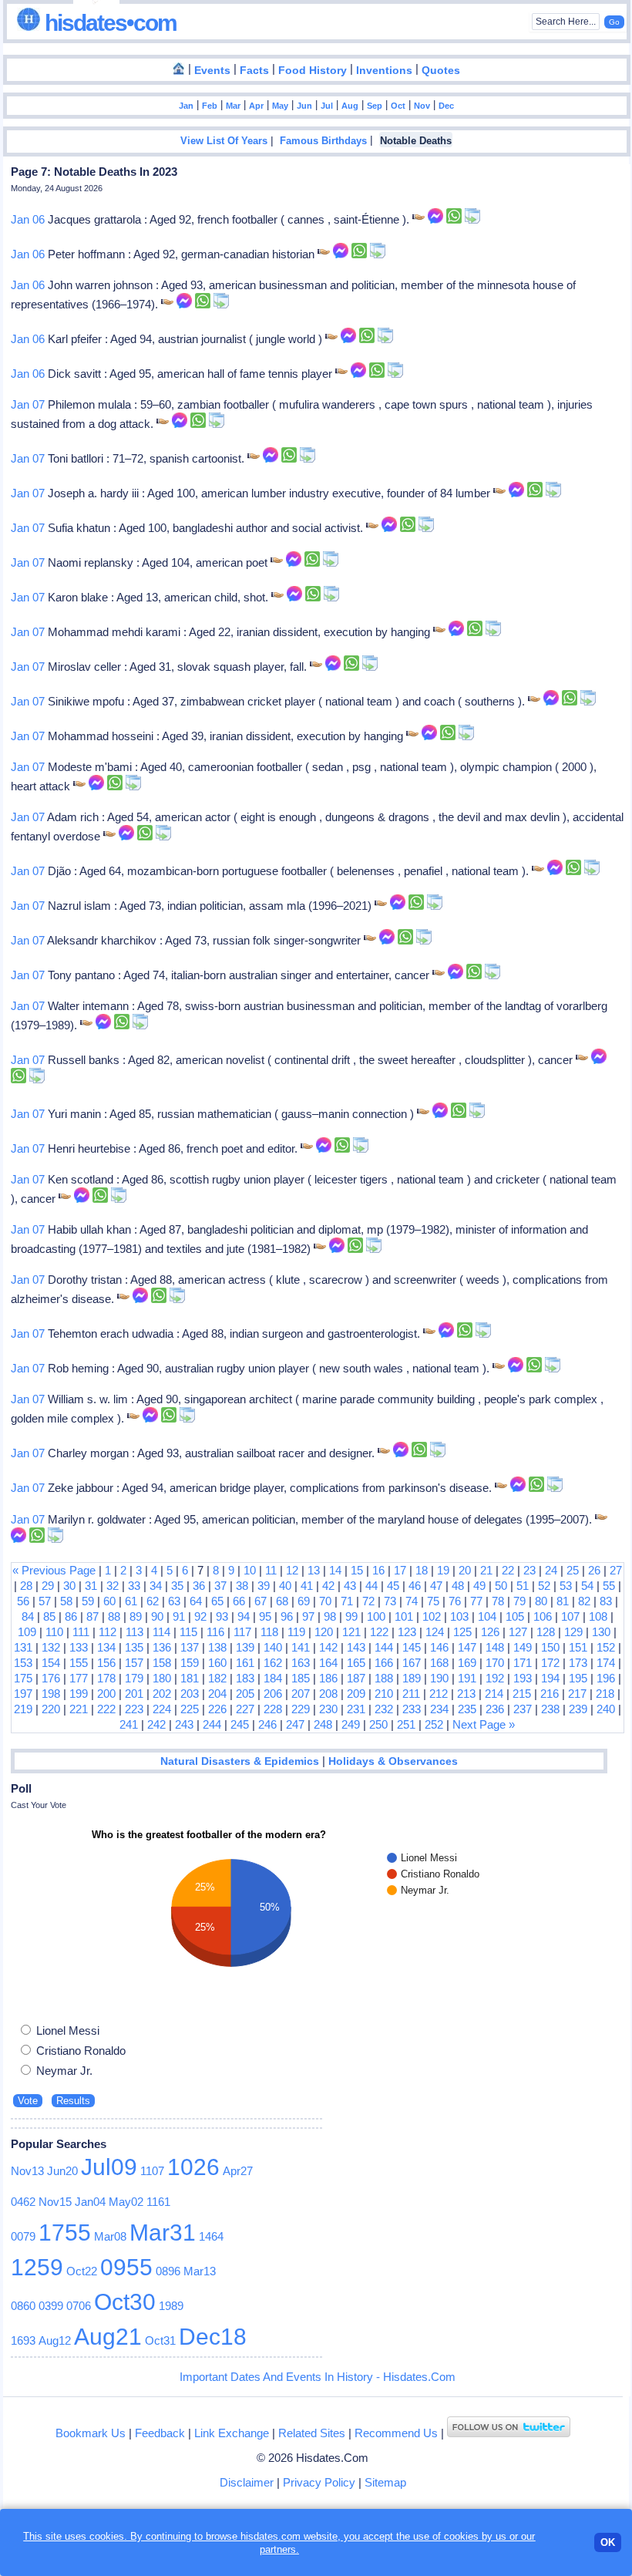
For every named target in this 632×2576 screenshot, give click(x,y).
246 (267, 1724)
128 (546, 1632)
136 (162, 1647)
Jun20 (62, 2171)
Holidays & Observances (393, 1761)
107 (570, 1616)
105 (515, 1616)
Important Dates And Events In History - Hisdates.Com (318, 2377)
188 (384, 1678)
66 (239, 1601)
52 (544, 1586)
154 (51, 1663)
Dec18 (213, 2337)
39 (264, 1586)
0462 (23, 2202)
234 (439, 1709)
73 (390, 1601)
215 (522, 1694)
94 (244, 1616)
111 (81, 1632)
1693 (23, 2340)
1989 (171, 2306)
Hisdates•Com (108, 23)
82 (584, 1601)
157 (134, 1663)
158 (162, 1663)
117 (242, 1632)
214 (494, 1694)
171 (523, 1663)
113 (134, 1632)
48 (458, 1586)
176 (51, 1678)
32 (113, 1586)
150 (550, 1647)
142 (328, 1647)
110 (54, 1632)
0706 (79, 2306)
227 (245, 1709)
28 (26, 1586)
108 (598, 1616)
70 (325, 1601)
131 (23, 1647)
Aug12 (55, 2340)
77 (476, 1601)
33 (134, 1586)
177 (79, 1678)
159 (190, 1663)
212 (439, 1694)
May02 (126, 2202)
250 (378, 1724)
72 (368, 1601)
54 (587, 1586)
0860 (23, 2306)
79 (519, 1601)
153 (23, 1663)
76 (455, 1601)
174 (606, 1663)
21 (486, 1570)
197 (23, 1694)
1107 (152, 2171)
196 (606, 1678)
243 (184, 1724)
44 (371, 1586)
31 (91, 1586)
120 (324, 1632)
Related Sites (312, 2433)
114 (161, 1632)
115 (188, 1632)
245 (240, 1724)
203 (190, 1694)
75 (433, 1601)
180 (162, 1678)
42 (328, 1586)
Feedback (160, 2433)
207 (301, 1694)
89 (136, 1616)
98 (330, 1616)
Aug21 (108, 2337)
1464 (211, 2236)
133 (79, 1647)
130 (601, 1632)
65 (217, 1601)
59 (88, 1601)
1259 (37, 2267)
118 (269, 1632)
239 (578, 1709)
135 (134, 1647)
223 (134, 1709)
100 (376, 1616)
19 (443, 1570)
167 (412, 1663)
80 (541, 1601)
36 (199, 1586)
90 (157, 1616)
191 (467, 1678)
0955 (126, 2267)
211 (411, 1694)
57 (45, 1601)
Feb (210, 106)
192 (495, 1678)
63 (174, 1601)
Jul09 (109, 2167)
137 (190, 1647)
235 (467, 1709)
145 (412, 1647)
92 (200, 1616)
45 (393, 1586)
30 (69, 1586)
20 (465, 1570)
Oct (398, 106)
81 (563, 1601)
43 (350, 1586)
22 (508, 1570)
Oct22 (82, 2271)
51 (523, 1586)
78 (498, 1601)
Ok (608, 2542)
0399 (51, 2306)
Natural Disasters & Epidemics (240, 1761)
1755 (65, 2233)
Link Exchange (232, 2433)
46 (415, 1586)
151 (578, 1647)
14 (335, 1570)
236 (495, 1709)
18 (422, 1570)
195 (578, 1678)
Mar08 (110, 2236)
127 (518, 1632)
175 (23, 1678)
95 (265, 1616)
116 (215, 1632)
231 (356, 1709)
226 (217, 1709)
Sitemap (385, 2482)
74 (412, 1601)
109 (27, 1632)
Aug (350, 106)
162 (273, 1663)
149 (523, 1647)
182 (217, 1678)
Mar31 (163, 2233)
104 (487, 1616)
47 (436, 1586)
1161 (158, 2202)
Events (212, 71)
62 (153, 1601)
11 (271, 1570)
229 (301, 1709)
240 (606, 1709)
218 (605, 1694)
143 (356, 1647)
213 (466, 1694)
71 (347, 1601)
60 (109, 1601)
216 (550, 1694)
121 (351, 1632)
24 (551, 1570)
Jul (327, 106)
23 (529, 1570)
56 (23, 1601)
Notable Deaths (416, 141)
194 (550, 1678)
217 (577, 1694)
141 (301, 1647)
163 (301, 1663)
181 (190, 1678)
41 (307, 1586)
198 (51, 1694)
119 (296, 1632)
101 (404, 1616)
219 (23, 1709)
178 (106, 1678)
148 (495, 1647)
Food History (313, 71)
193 (523, 1678)
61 (131, 1601)
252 (434, 1724)
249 (351, 1724)
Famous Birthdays (323, 141)
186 (328, 1678)
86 (71, 1616)
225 (190, 1709)
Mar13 (200, 2271)
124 (435, 1632)
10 (250, 1570)
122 (379, 1632)
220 (51, 1709)
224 (162, 1709)
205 (245, 1694)
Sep (375, 106)
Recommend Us (396, 2433)
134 (106, 1647)
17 (400, 1570)
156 (106, 1663)
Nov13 (27, 2171)
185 (301, 1678)
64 (196, 1601)
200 (106, 1694)
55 (609, 1586)
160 (217, 1663)
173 (578, 1663)
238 (550, 1709)
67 (261, 1601)
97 (308, 1616)
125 (462, 1632)
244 (212, 1724)
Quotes (441, 71)
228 (273, 1709)
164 (328, 1663)
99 (351, 1616)
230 (328, 1709)
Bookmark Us (91, 2433)
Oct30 (125, 2302)
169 (467, 1663)
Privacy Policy (319, 2482)
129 (573, 1632)
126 (490, 1632)
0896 (168, 2271)
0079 (23, 2236)
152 (606, 1647)
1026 (193, 2167)
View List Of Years (224, 141)
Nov (422, 106)
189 (412, 1678)
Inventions (384, 71)
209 (356, 1694)
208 (328, 1694)
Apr (256, 106)
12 (292, 1570)
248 (323, 1724)
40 (285, 1586)
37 (220, 1586)
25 (573, 1570)
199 (79, 1694)
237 (523, 1709)
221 (79, 1709)
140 (273, 1647)
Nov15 (55, 2202)
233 (412, 1709)
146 (439, 1647)
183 (245, 1678)
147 (467, 1647)
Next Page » (484, 1724)
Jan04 (90, 2202)
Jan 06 (28, 219)
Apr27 (238, 2171)
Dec (446, 106)
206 (273, 1694)
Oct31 (160, 2340)
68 (282, 1601)
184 (273, 1678)
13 (314, 1570)
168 (439, 1663)
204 (217, 1694)
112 (108, 1632)
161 (245, 1663)
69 (304, 1601)
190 (439, 1678)
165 (356, 1663)
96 (287, 1616)
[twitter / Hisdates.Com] (509, 2433)
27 (616, 1570)
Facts (254, 71)
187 (356, 1678)
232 (384, 1709)
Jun (304, 106)
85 (49, 1616)
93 (222, 1616)
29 (48, 1586)
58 (66, 1601)
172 (550, 1663)
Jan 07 (28, 404)
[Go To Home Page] (179, 69)
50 (501, 1586)
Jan (186, 106)
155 (79, 1663)
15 (357, 1570)
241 (129, 1724)
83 (606, 1601)
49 (479, 1586)
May (280, 106)
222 (106, 1709)
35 (177, 1586)
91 (179, 1616)
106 (543, 1616)
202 (162, 1694)
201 (134, 1694)
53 (566, 1586)
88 (114, 1616)
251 (406, 1724)
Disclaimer (247, 2482)
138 (217, 1647)
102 (432, 1616)
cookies (461, 2536)
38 (242, 1586)
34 (156, 1586)
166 (384, 1663)
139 (245, 1647)
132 (51, 1647)
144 (384, 1647)
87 (92, 1616)
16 (378, 1570)
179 (134, 1678)
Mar (233, 106)
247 (295, 1724)
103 (459, 1616)
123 (407, 1632)
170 (495, 1663)
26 (594, 1570)
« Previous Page (54, 1570)
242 (156, 1724)
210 (384, 1694)
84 (28, 1616)
